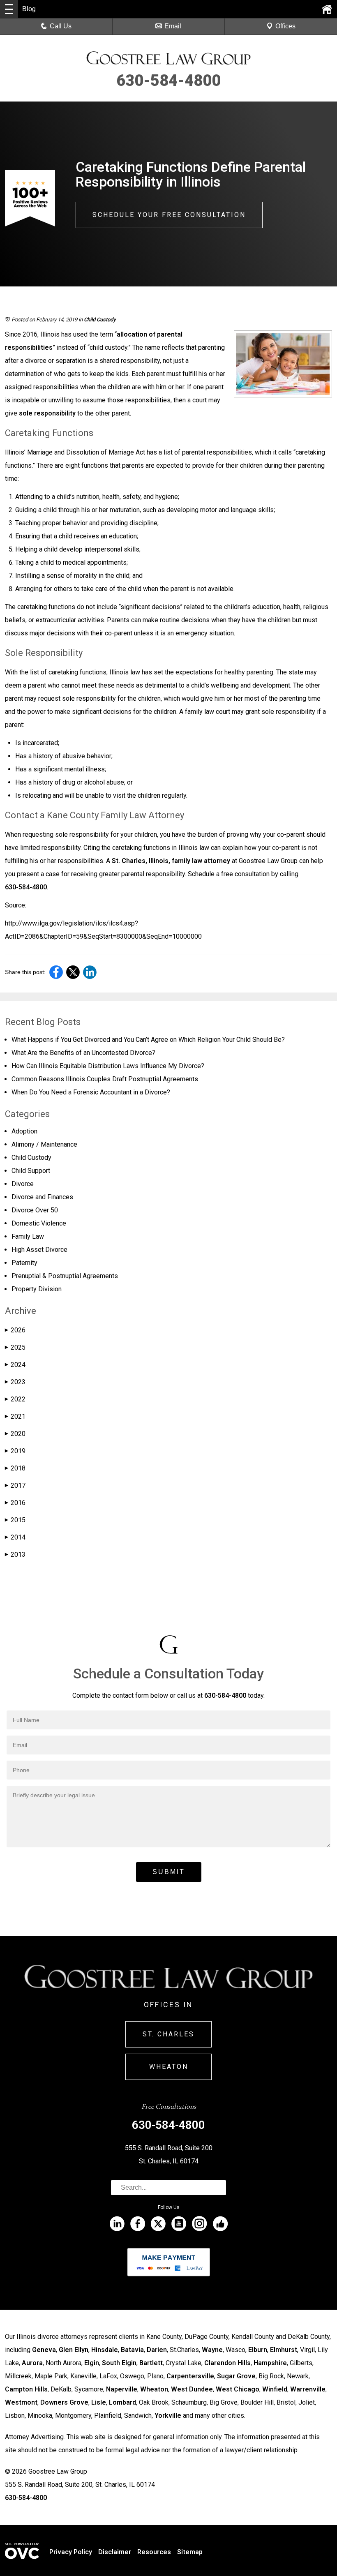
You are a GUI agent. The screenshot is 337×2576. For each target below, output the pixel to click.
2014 (15, 1537)
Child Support (31, 1171)
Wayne (212, 2350)
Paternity (24, 1263)
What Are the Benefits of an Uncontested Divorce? (83, 1053)
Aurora (32, 2363)
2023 (15, 1382)
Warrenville (308, 2389)
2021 (15, 1416)
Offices (285, 26)
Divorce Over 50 (35, 1210)
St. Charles (168, 2034)
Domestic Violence (39, 1223)
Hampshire (270, 2363)
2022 (15, 1399)
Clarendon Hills (227, 2363)
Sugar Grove (236, 2376)
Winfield (275, 2389)
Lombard (122, 2402)
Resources (154, 2552)
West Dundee (192, 2389)
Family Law (28, 1236)
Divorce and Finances (42, 1197)
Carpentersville (190, 2376)
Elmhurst (284, 2350)
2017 (15, 1485)
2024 (15, 1365)
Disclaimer (115, 2552)
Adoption (24, 1131)
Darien (157, 2350)
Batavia (132, 2350)
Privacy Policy (71, 2552)
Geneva (44, 2350)
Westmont (21, 2402)
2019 (15, 1451)
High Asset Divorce (39, 1250)
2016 (15, 1503)
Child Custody (100, 320)
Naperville (122, 2389)
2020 (15, 1434)
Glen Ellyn (74, 2350)
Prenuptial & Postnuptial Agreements (65, 1276)
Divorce (23, 1184)
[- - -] (9, 9)
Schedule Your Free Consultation (169, 215)
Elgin (92, 2363)
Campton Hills (26, 2389)
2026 (15, 1330)
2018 (15, 1468)
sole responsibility (47, 413)
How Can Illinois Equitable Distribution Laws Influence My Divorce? (108, 1066)
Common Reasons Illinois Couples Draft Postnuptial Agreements (105, 1079)
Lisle (99, 2402)
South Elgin (119, 2363)
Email (173, 26)
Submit (169, 1872)
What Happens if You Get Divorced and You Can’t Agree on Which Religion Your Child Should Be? (148, 1040)
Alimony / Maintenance (44, 1144)
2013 (15, 1555)
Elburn (258, 2350)
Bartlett (151, 2363)
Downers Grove (64, 2402)
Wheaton (169, 2067)
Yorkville (168, 2416)
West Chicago (238, 2389)
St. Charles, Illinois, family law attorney (171, 861)
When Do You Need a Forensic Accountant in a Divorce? (91, 1092)
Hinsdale (105, 2350)
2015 (15, 1520)
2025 (15, 1347)
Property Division (37, 1289)
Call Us (61, 26)
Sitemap (190, 2552)
